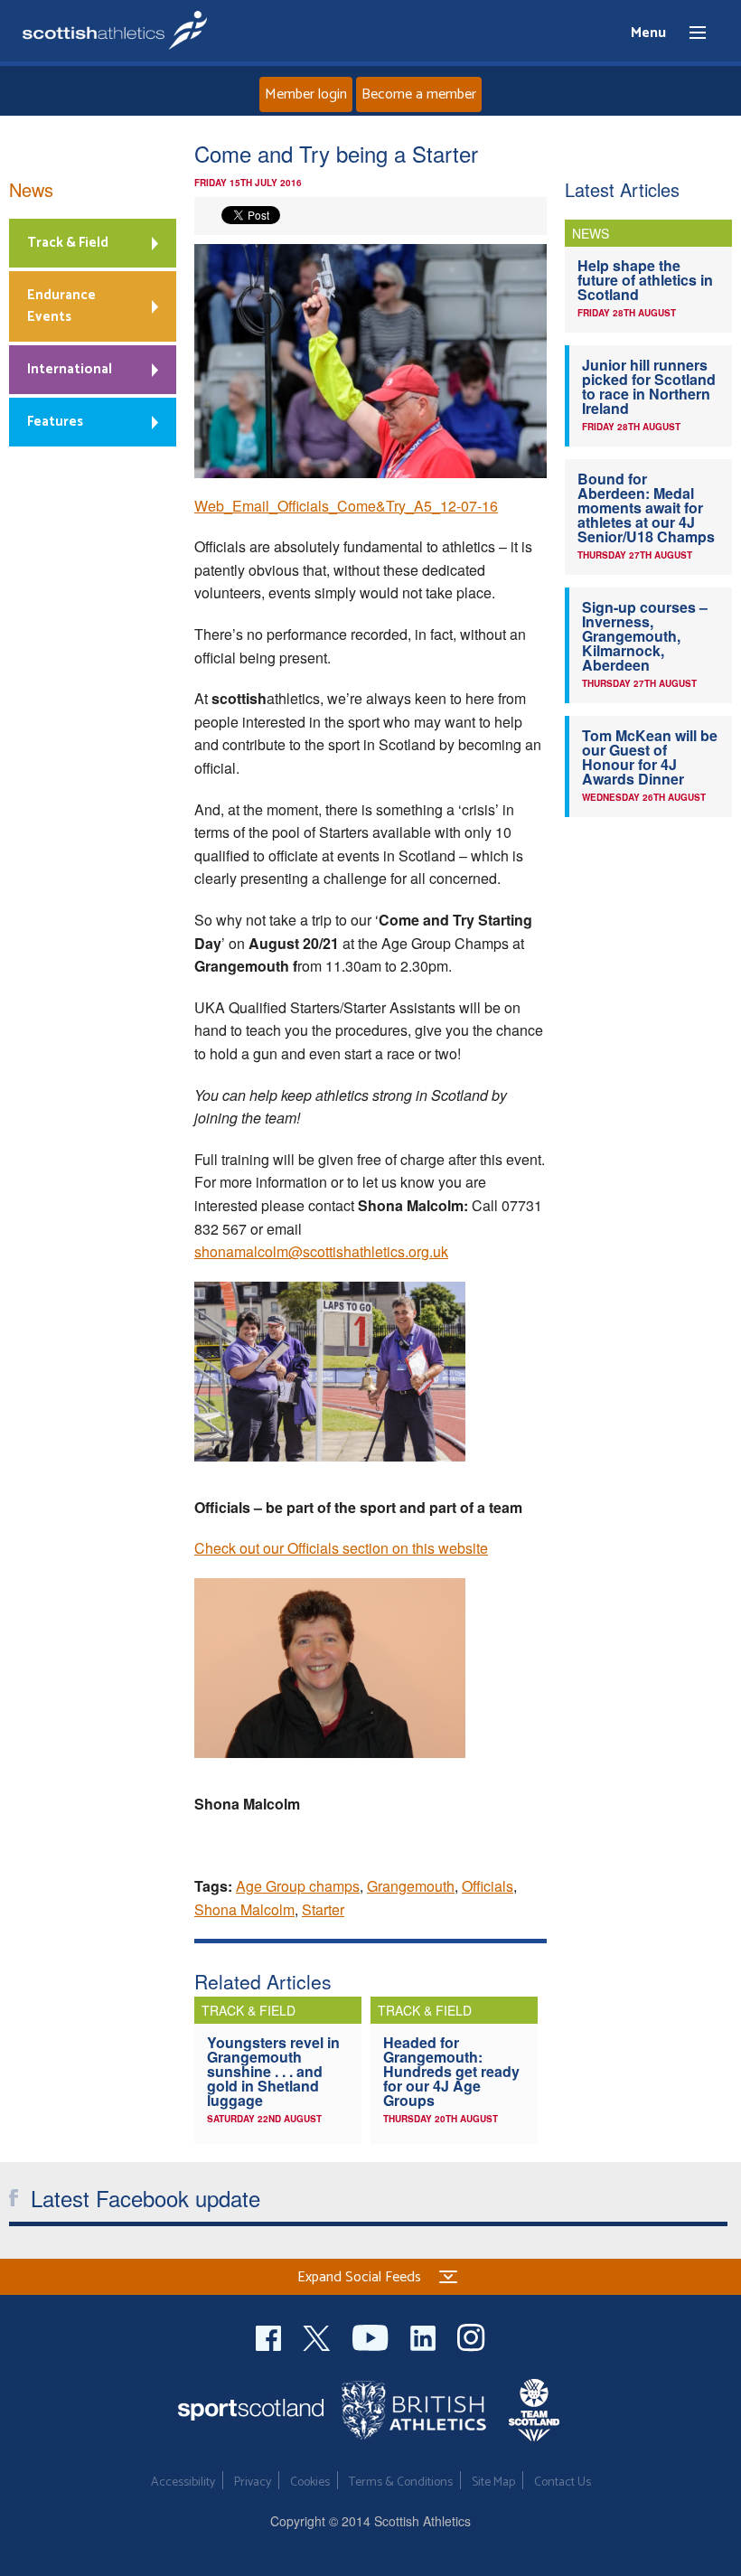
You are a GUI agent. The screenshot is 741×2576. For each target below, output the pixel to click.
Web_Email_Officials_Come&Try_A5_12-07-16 (346, 506)
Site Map (493, 2482)
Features (55, 422)
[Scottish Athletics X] (319, 2336)
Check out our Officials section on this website (341, 1548)
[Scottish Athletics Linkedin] (425, 2336)
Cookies (310, 2482)
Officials (488, 1886)
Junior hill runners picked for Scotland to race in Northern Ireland (649, 386)
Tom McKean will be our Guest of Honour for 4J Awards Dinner (650, 757)
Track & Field (68, 243)
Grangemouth (411, 1886)
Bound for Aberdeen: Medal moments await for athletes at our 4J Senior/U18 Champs (646, 508)
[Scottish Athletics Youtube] (372, 2336)
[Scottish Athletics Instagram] (471, 2336)
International (70, 369)
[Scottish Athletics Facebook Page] (270, 2336)
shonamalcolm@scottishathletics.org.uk (321, 1251)
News (31, 189)
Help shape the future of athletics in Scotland (645, 280)
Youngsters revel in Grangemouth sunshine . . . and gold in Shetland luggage (273, 2071)
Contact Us (563, 2482)
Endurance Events (61, 306)
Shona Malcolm (244, 1909)
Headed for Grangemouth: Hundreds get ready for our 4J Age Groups (451, 2071)
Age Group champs (298, 1886)
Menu (689, 33)
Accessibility (183, 2482)
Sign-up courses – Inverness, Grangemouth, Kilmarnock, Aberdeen (645, 636)
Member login (306, 94)
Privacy (253, 2482)
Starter (323, 1909)
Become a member (419, 94)
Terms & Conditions (401, 2482)
